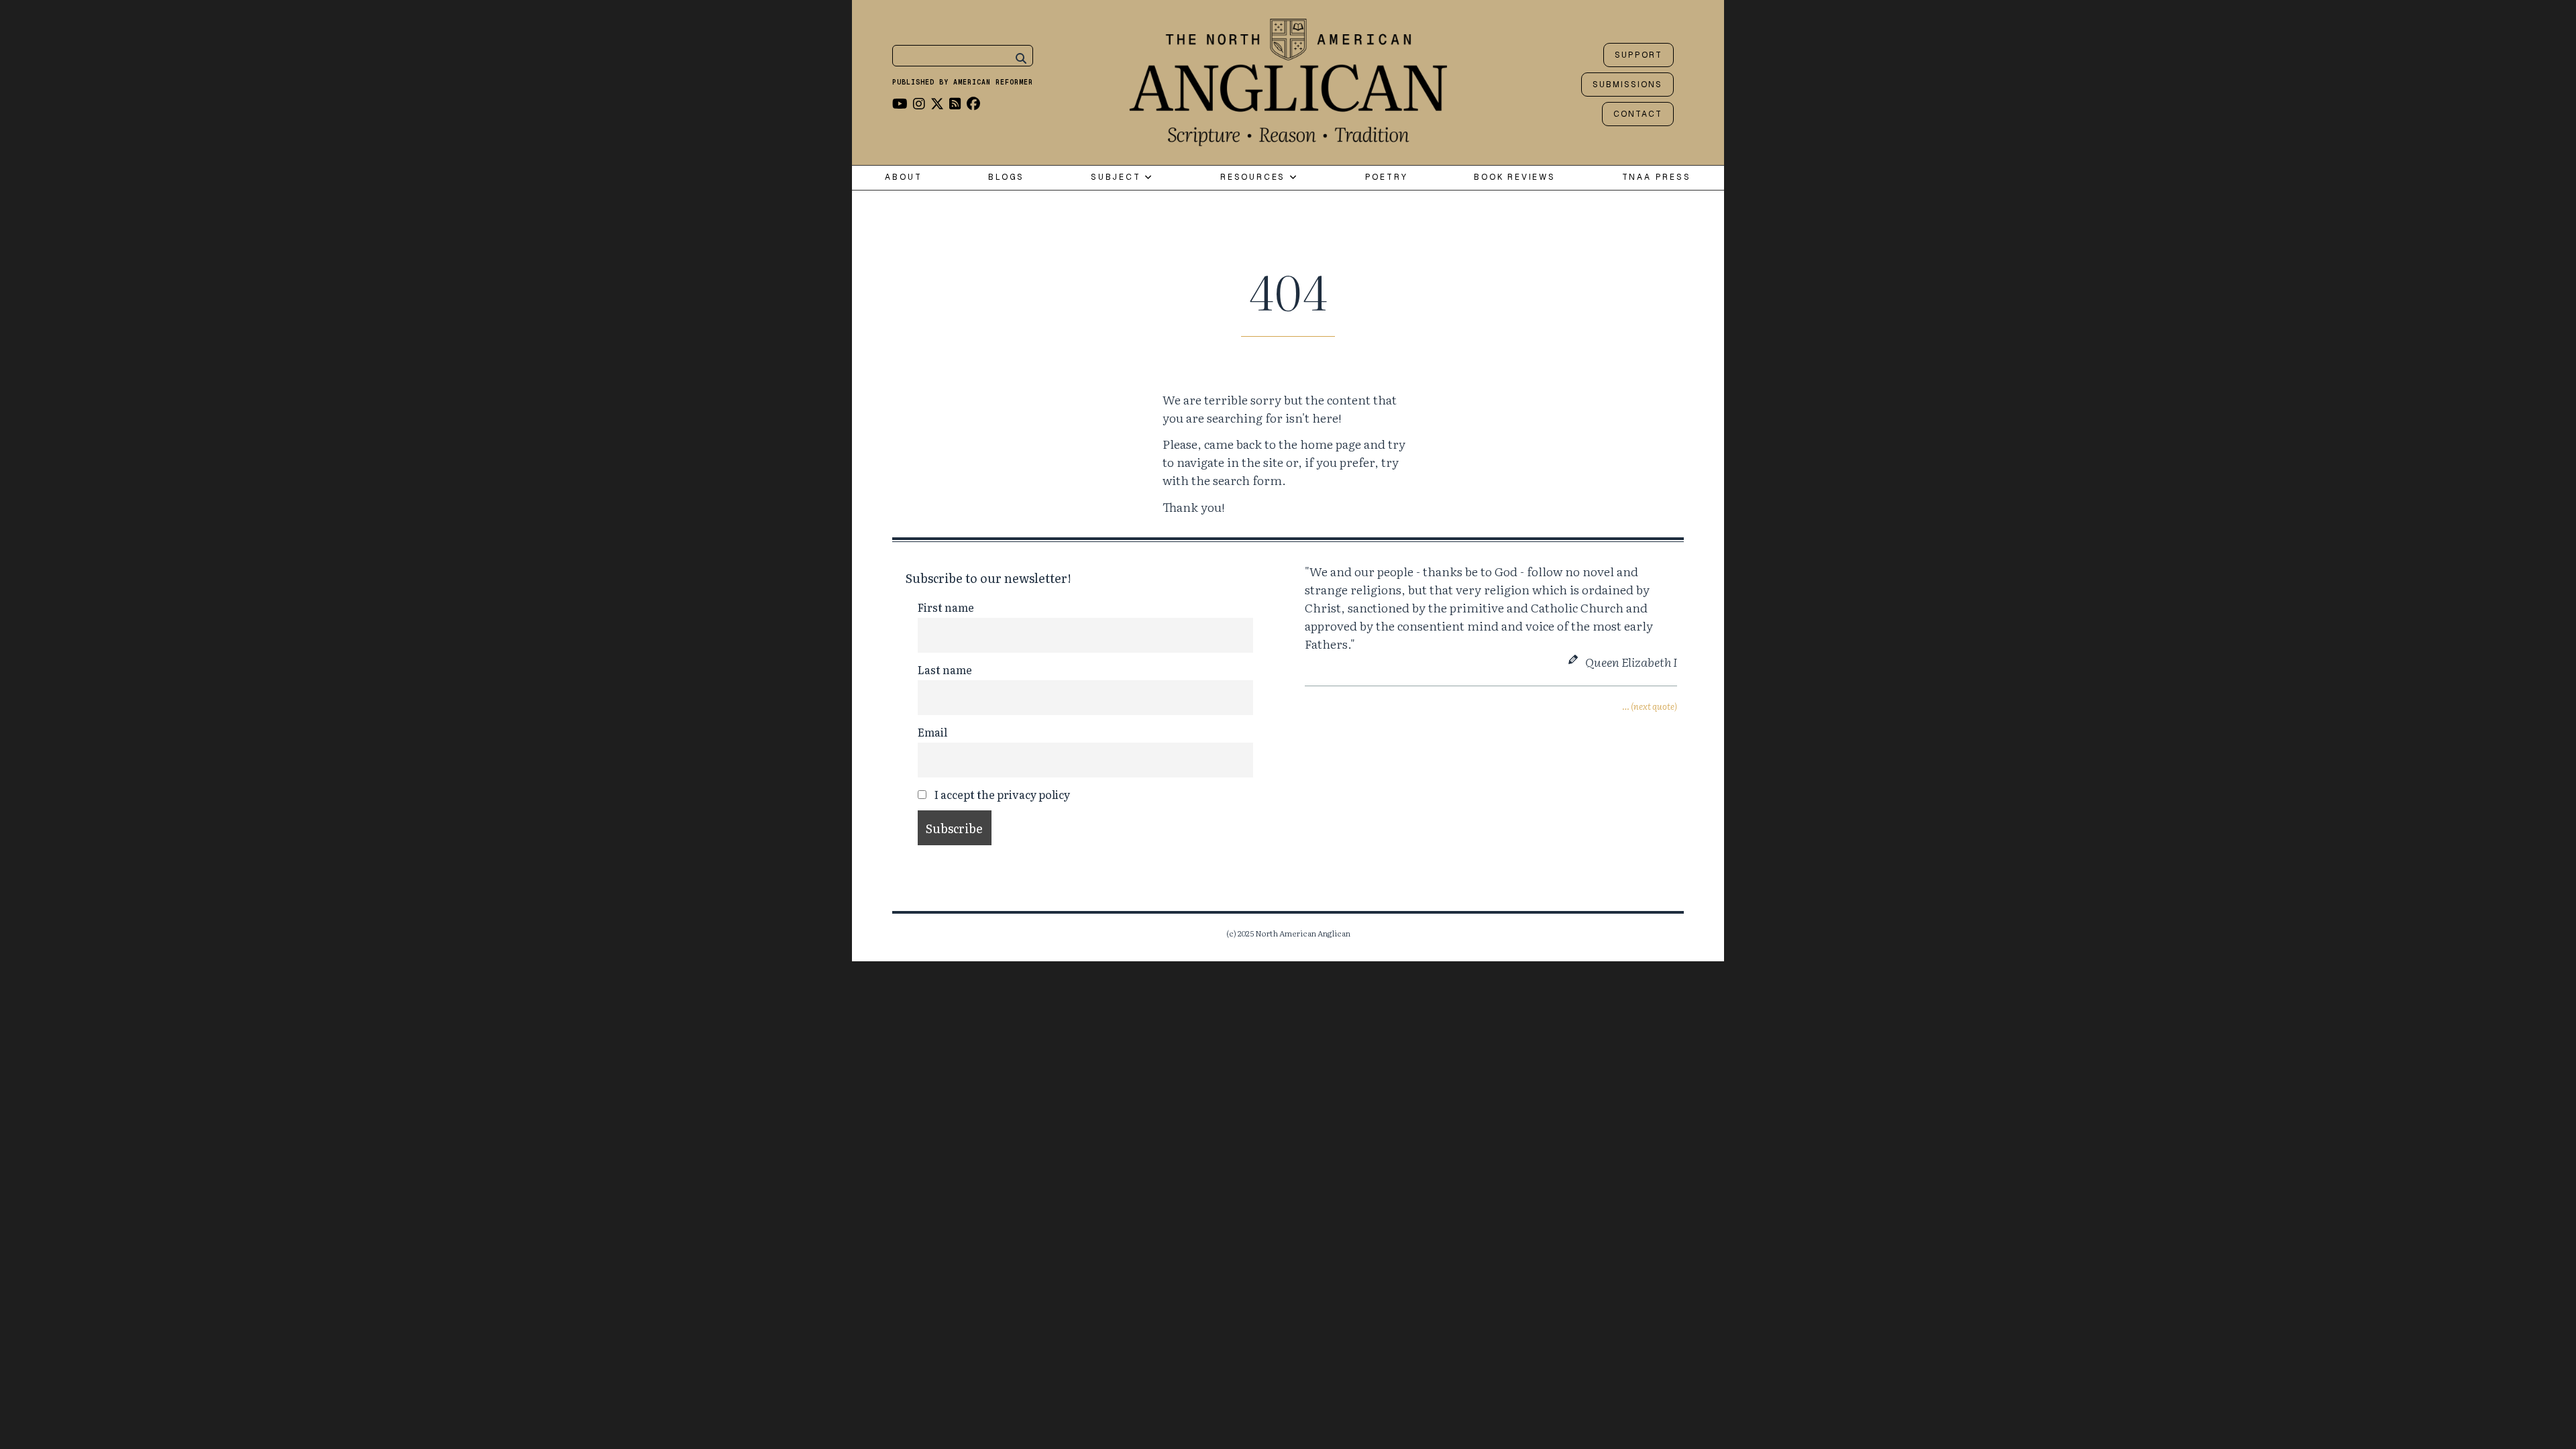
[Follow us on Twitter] (937, 103)
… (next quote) (1650, 706)
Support (1639, 55)
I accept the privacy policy (1001, 794)
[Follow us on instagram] (919, 103)
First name (946, 607)
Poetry (1387, 177)
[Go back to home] (1288, 79)
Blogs (1006, 177)
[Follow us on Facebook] (973, 103)
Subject (1118, 177)
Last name (945, 669)
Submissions (1627, 85)
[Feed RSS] (955, 103)
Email (932, 732)
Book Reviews (1515, 177)
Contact (1638, 114)
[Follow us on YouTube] (900, 103)
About (903, 177)
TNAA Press (1657, 177)
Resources (1255, 177)
